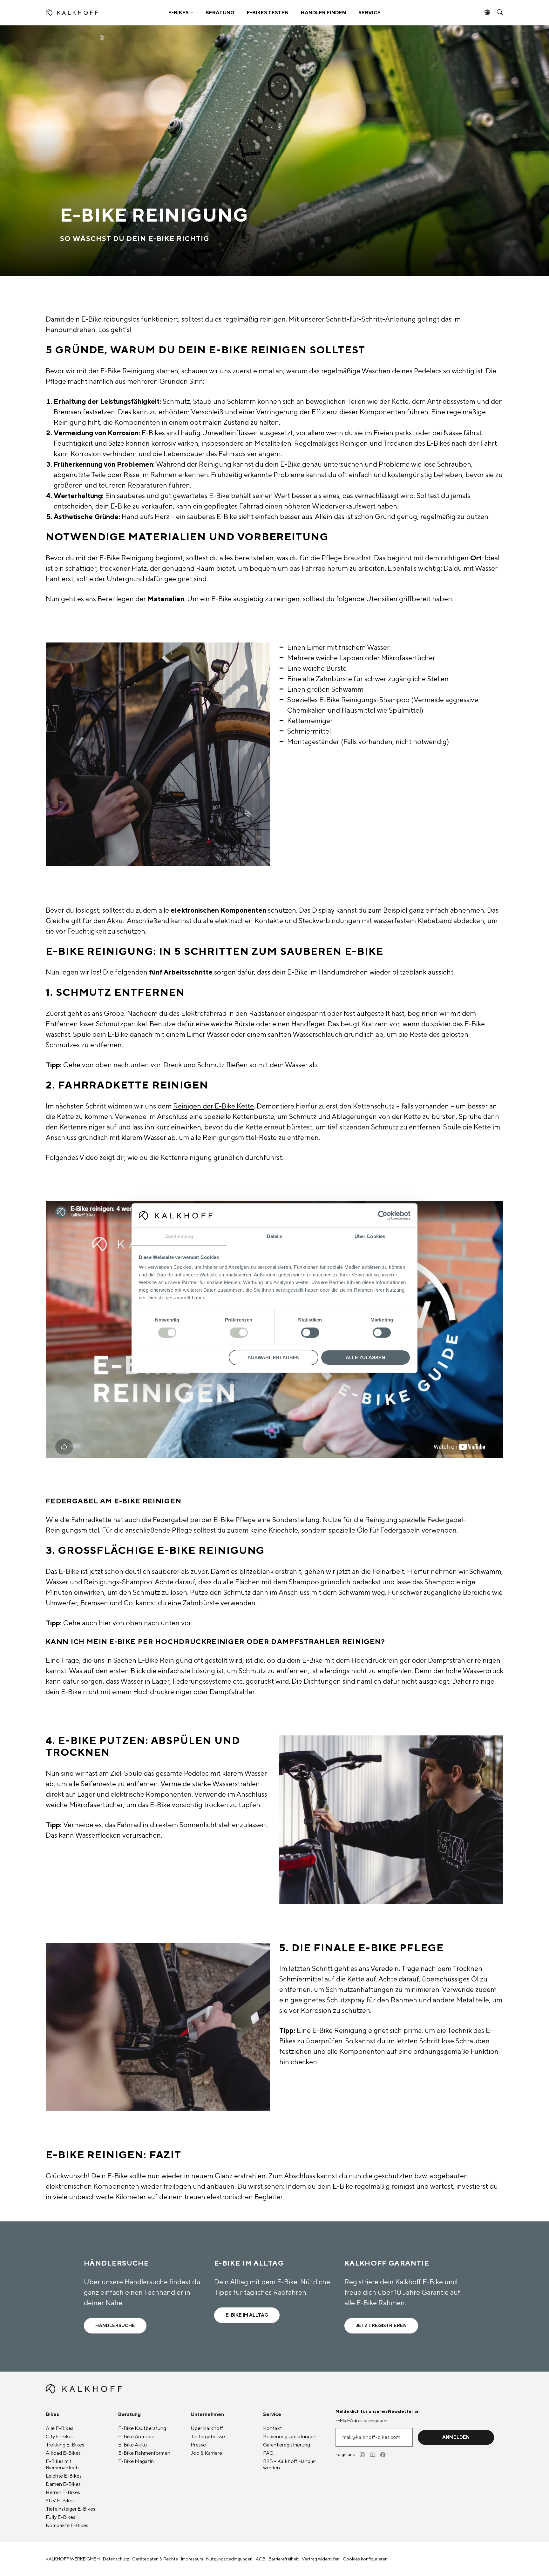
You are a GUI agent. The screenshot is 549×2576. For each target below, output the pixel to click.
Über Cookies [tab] (370, 1236)
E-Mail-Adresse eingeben (361, 2421)
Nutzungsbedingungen (229, 2559)
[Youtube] (373, 2455)
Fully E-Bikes (61, 2517)
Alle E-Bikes (60, 2428)
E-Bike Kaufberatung (142, 2428)
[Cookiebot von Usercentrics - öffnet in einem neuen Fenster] (383, 1215)
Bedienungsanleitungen (290, 2437)
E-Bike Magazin (136, 2461)
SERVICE (369, 13)
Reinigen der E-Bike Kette (213, 1106)
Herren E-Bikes (63, 2493)
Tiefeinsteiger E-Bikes (71, 2509)
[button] (181, 13)
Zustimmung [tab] (179, 1236)
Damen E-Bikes (63, 2484)
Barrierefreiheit (284, 2559)
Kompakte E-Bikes (67, 2526)
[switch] (239, 1333)
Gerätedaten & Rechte (155, 2559)
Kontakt (272, 2428)
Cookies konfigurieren (365, 2559)
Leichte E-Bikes (64, 2476)
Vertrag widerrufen (321, 2559)
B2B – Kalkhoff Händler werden (290, 2465)
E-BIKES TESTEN (268, 13)
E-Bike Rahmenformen (144, 2453)
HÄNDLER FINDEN (323, 13)
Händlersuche (115, 2326)
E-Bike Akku (132, 2445)
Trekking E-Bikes (65, 2445)
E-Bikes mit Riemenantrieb (62, 2465)
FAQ (268, 2453)
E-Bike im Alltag (247, 2315)
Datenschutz (116, 2559)
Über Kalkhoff (207, 2428)
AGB (261, 2559)
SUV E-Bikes (60, 2501)
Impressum (192, 2559)
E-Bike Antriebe (136, 2437)
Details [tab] (275, 1236)
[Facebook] (383, 2455)
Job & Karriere (206, 2453)
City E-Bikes (60, 2437)
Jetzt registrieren (381, 2326)
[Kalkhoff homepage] (102, 13)
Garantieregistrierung (287, 2445)
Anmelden (456, 2437)
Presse (198, 2445)
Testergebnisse (208, 2437)
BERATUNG (220, 13)
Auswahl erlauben (274, 1358)
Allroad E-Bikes (63, 2453)
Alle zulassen (365, 1358)
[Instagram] (363, 2455)
